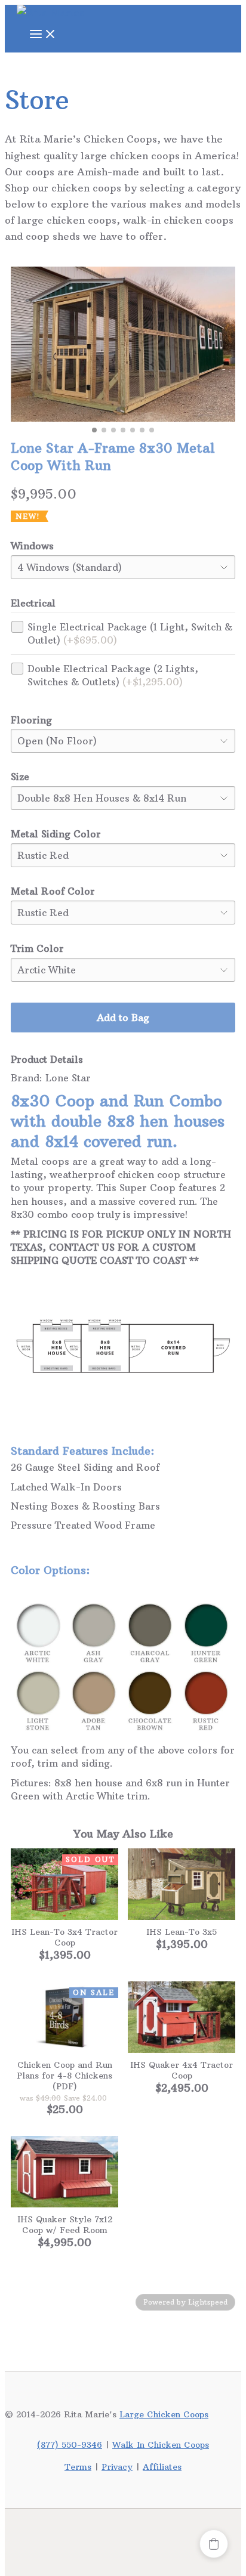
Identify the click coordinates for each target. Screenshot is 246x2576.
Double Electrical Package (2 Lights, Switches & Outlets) (113, 675)
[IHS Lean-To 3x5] (182, 1884)
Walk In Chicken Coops (161, 2445)
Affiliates (162, 2467)
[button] (214, 2544)
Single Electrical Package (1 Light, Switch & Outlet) (130, 633)
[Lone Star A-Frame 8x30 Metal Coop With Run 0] (123, 344)
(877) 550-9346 (70, 2445)
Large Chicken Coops (164, 2414)
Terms (78, 2467)
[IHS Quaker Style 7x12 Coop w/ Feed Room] (64, 2172)
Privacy (117, 2467)
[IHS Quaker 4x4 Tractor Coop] (182, 2017)
